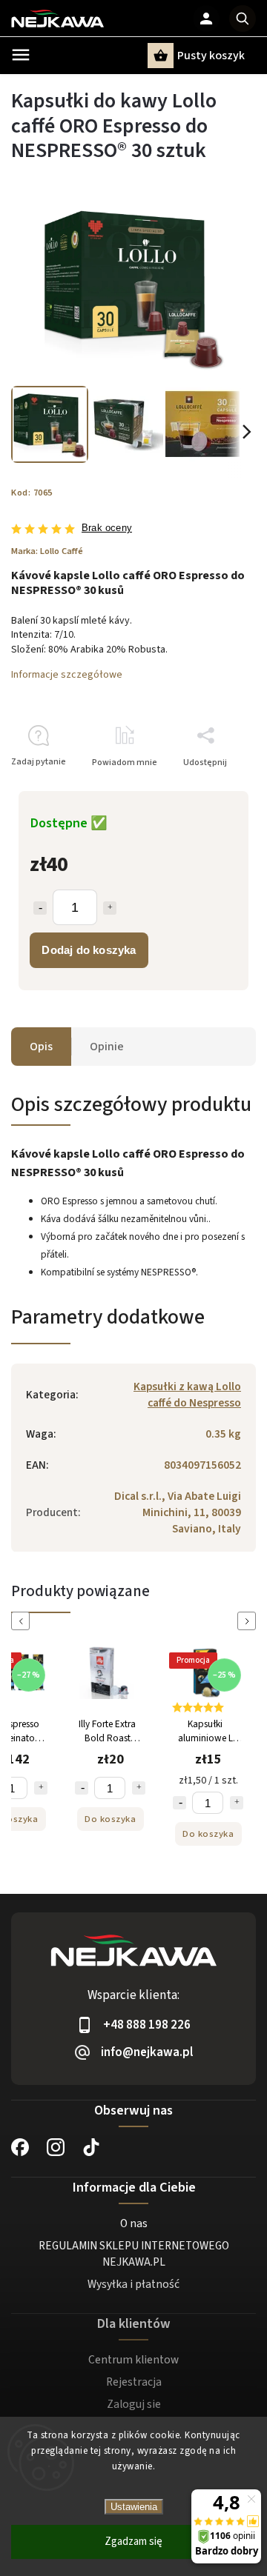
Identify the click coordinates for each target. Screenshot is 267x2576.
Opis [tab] (41, 1047)
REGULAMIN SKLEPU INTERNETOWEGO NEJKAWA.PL (134, 2254)
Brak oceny (107, 528)
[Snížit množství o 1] (82, 1788)
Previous (23, 1621)
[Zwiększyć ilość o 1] (110, 908)
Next (249, 1621)
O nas (134, 2223)
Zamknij (205, 788)
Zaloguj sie (134, 2404)
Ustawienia (134, 2507)
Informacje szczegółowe (67, 675)
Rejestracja (134, 2382)
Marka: (47, 551)
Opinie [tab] (107, 1047)
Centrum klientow (133, 2360)
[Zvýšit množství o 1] (41, 1788)
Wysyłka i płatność (133, 2284)
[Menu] (21, 55)
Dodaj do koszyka (89, 950)
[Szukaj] (243, 19)
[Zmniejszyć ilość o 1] (40, 908)
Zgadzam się (133, 2542)
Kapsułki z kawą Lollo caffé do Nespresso (187, 1395)
